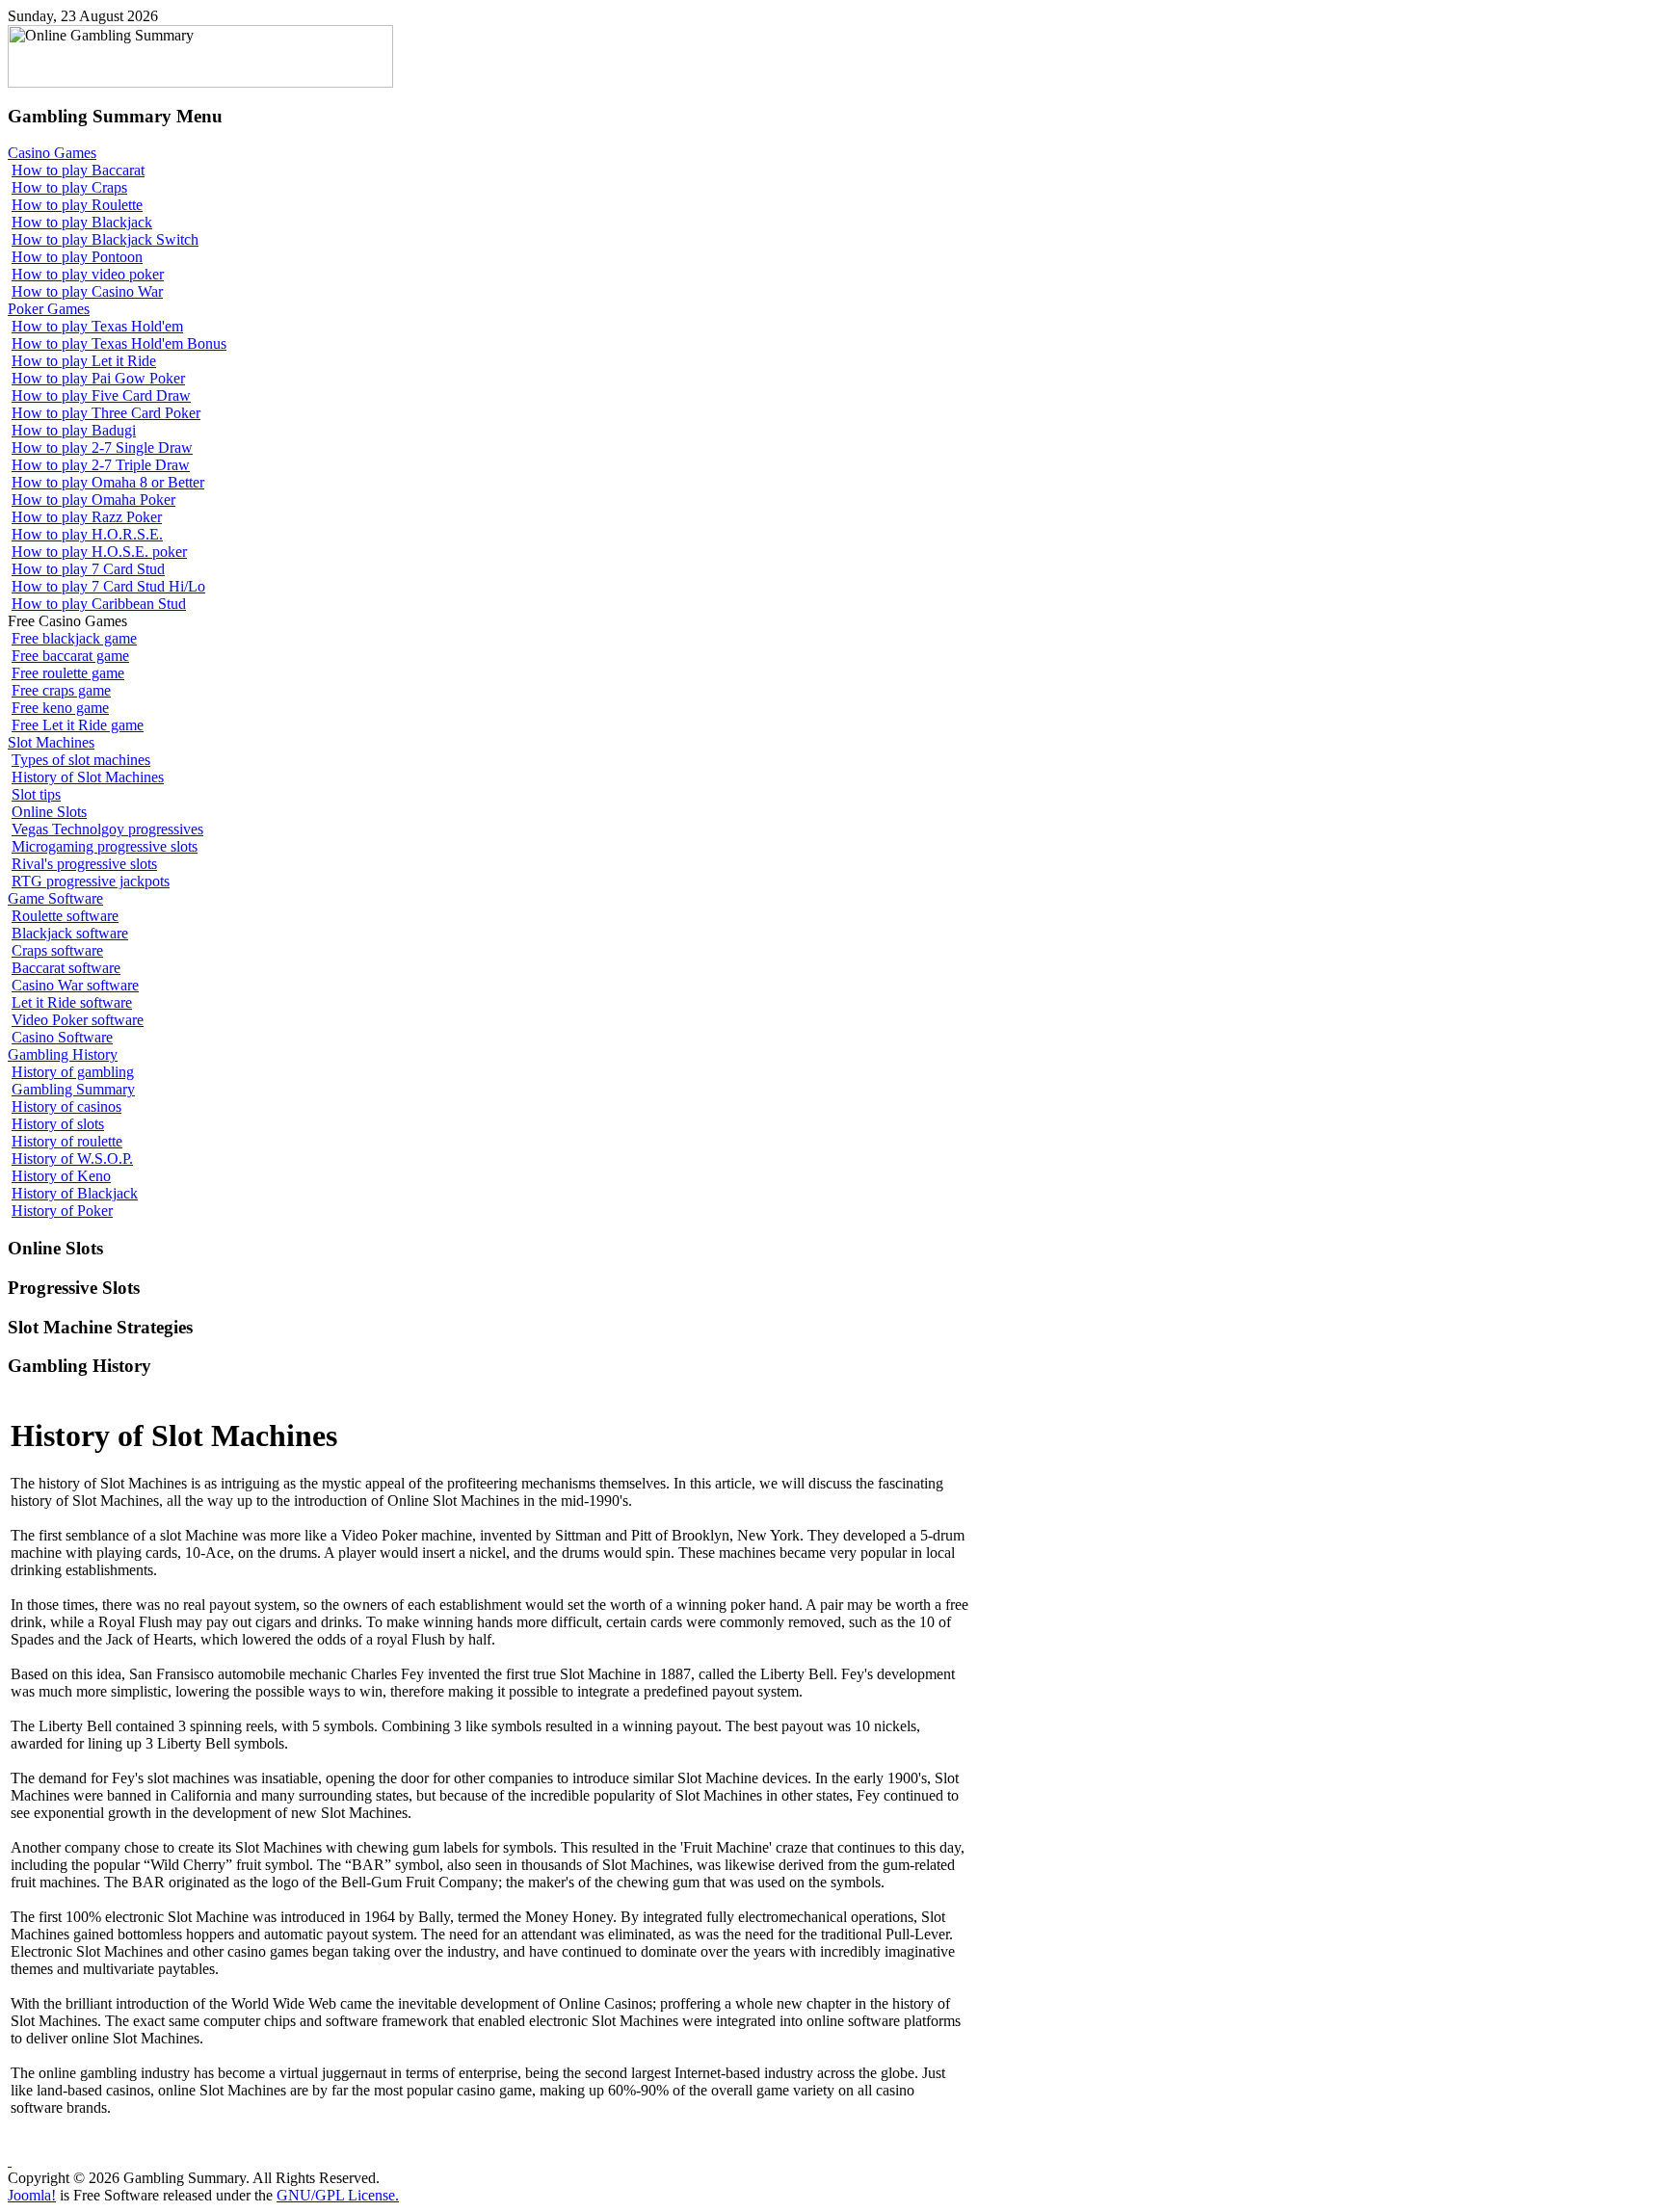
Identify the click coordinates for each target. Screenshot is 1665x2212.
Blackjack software (70, 933)
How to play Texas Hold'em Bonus (119, 343)
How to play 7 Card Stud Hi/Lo (108, 586)
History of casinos (66, 1106)
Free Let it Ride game (78, 725)
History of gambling (73, 1072)
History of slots (58, 1124)
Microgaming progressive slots (105, 846)
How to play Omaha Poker (93, 500)
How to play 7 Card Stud (88, 569)
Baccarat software (66, 968)
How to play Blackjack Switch (105, 239)
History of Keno (61, 1176)
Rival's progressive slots (84, 864)
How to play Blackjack (82, 222)
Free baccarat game (70, 656)
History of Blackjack (75, 1193)
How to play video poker (88, 274)
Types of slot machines (81, 760)
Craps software (57, 950)
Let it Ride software (72, 1002)
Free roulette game (68, 673)
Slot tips (36, 794)
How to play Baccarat (78, 170)
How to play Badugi (74, 430)
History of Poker (62, 1211)
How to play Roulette (77, 205)
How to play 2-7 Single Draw (102, 448)
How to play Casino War (87, 291)
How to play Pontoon (77, 257)
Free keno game (60, 708)
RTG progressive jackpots (91, 881)
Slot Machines (51, 742)
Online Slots (49, 812)
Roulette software (65, 916)
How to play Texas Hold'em (97, 326)
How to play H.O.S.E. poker (99, 552)
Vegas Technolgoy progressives (107, 829)
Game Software (55, 898)
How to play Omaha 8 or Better (108, 482)
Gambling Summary (73, 1089)
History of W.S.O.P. (72, 1159)
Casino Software (62, 1037)
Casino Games (52, 153)
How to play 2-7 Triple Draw (101, 465)
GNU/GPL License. (338, 2195)
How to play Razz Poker (87, 517)
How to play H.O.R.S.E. (87, 534)
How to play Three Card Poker (106, 413)
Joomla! (32, 2195)
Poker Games (49, 309)
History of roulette (67, 1141)
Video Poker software (78, 1020)
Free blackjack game (74, 638)
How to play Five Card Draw (101, 395)
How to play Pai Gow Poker (98, 378)
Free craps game (61, 690)
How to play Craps (69, 187)
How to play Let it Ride (84, 361)
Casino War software (75, 985)
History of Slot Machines (88, 777)
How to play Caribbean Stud (99, 604)
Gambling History (63, 1054)
